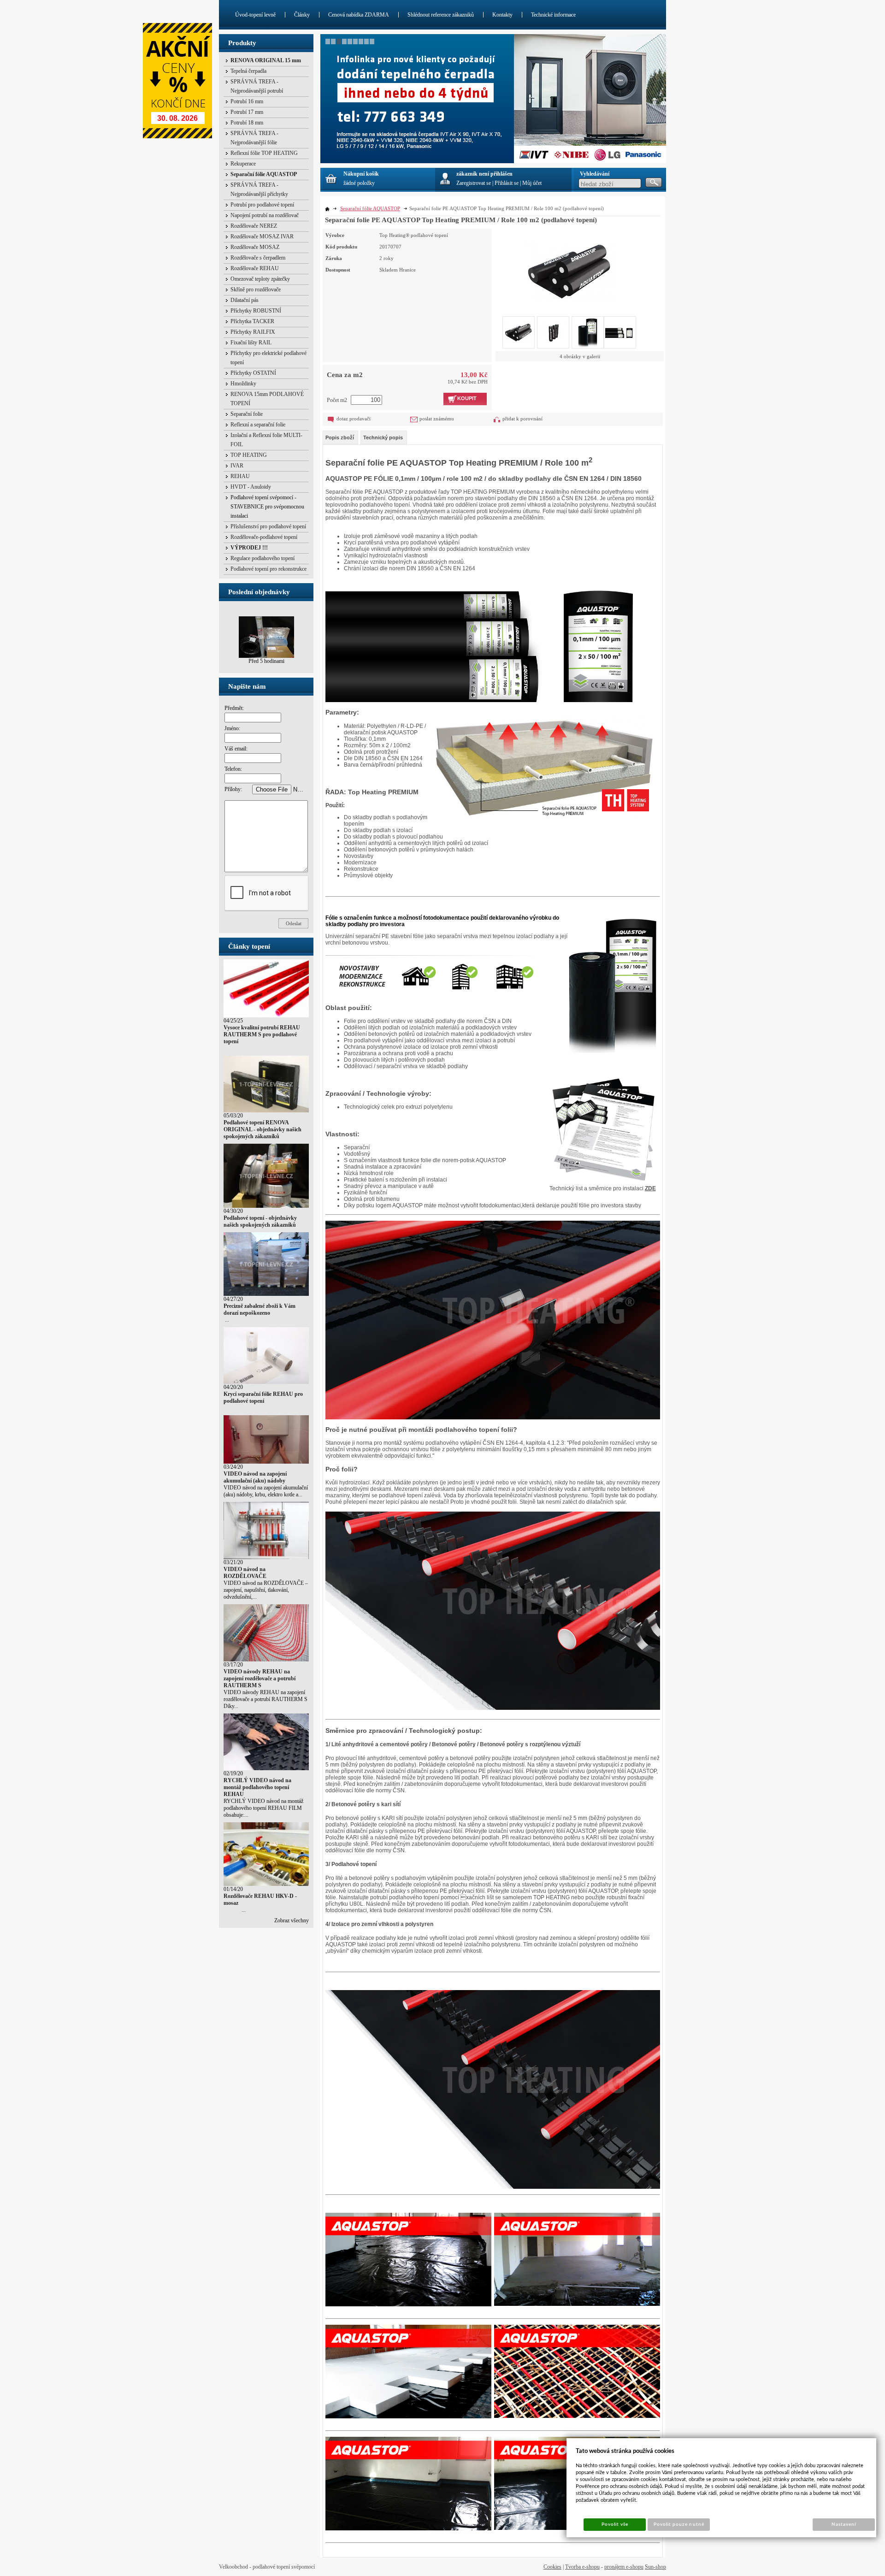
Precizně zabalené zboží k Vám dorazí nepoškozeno (260, 1309)
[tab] (340, 437)
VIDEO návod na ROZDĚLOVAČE (245, 1573)
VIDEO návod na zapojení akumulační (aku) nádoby (255, 1477)
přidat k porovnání (522, 419)
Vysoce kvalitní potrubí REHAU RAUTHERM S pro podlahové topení (262, 1034)
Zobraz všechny (292, 1920)
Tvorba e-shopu (582, 2567)
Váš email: (236, 749)
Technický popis (383, 437)
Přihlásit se (507, 183)
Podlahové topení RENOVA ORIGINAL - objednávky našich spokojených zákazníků (263, 1129)
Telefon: (233, 769)
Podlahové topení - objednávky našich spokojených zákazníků (260, 1221)
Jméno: (232, 728)
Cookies (552, 2567)
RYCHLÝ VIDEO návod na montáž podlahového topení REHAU (257, 1787)
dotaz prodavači (354, 419)
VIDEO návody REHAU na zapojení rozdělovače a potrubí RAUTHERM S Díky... (265, 1699)
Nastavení (844, 2524)
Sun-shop (655, 2567)
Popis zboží (340, 437)
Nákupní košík (361, 174)
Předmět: (234, 708)
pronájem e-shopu (624, 2567)
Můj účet (532, 183)
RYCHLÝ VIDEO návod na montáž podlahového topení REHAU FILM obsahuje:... (263, 1808)
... (226, 1320)
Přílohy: (233, 789)
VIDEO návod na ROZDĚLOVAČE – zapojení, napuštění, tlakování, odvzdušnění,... (266, 1590)
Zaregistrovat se (474, 183)
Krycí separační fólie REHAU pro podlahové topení (263, 1397)
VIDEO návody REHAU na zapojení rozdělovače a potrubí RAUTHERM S (260, 1678)
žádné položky (359, 183)
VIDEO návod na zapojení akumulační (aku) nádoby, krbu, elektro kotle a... (266, 1491)
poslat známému (437, 419)
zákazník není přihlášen (484, 174)
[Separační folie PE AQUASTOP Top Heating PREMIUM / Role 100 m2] (569, 265)
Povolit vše (615, 2524)
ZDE (650, 1188)
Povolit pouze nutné (679, 2524)
